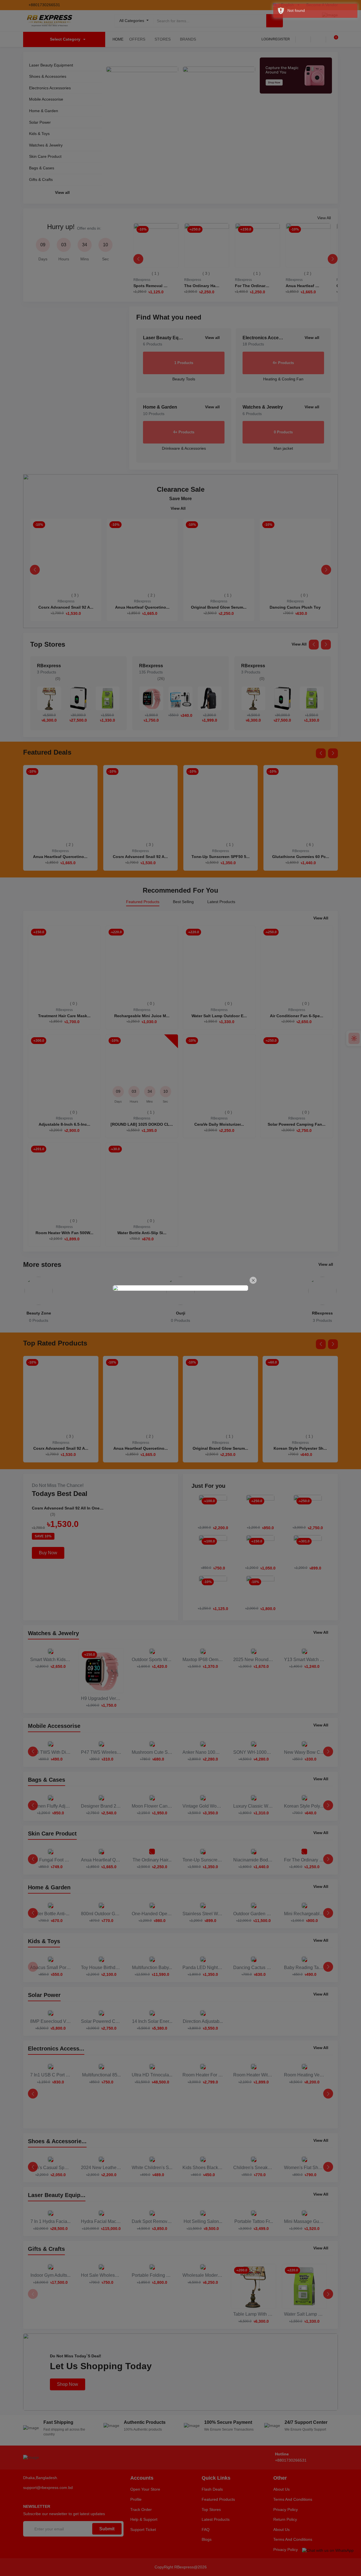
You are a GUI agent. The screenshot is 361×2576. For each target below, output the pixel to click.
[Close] (253, 1280)
